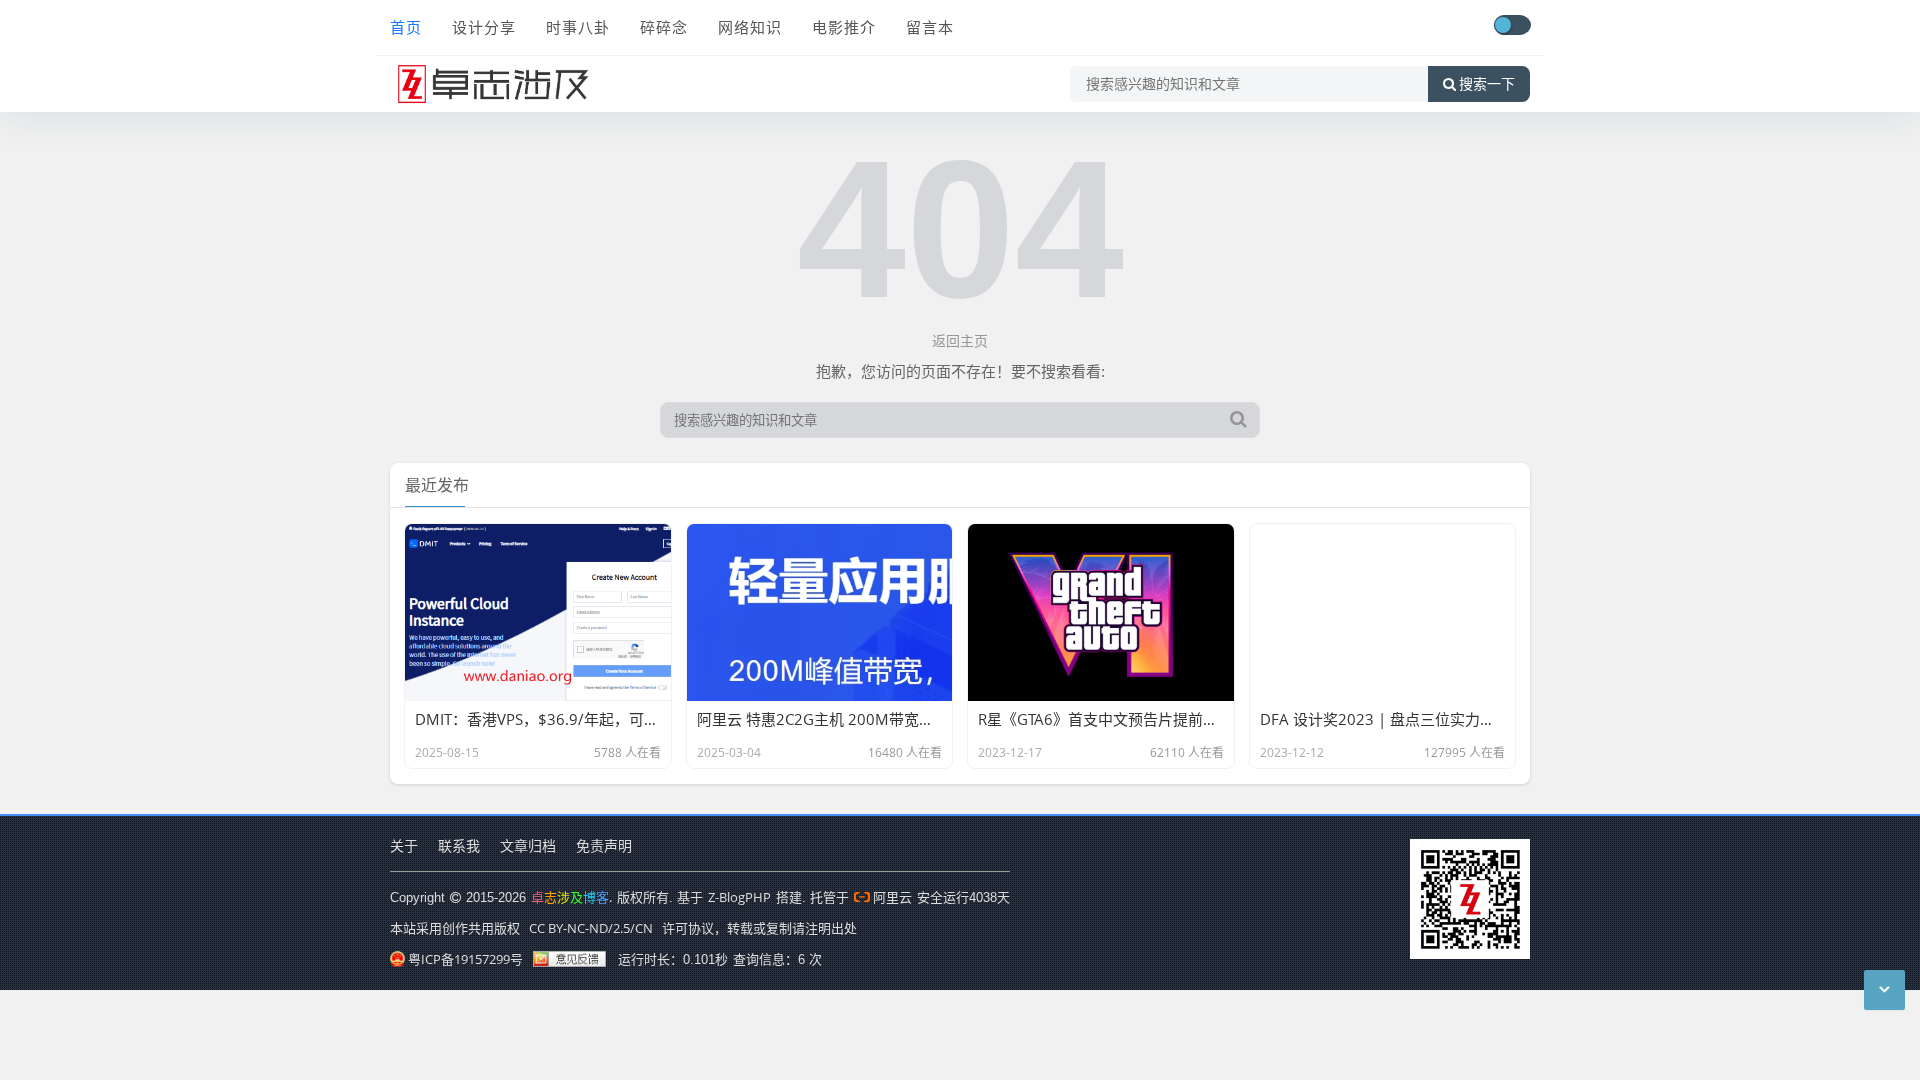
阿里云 (892, 897)
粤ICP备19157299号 (465, 959)
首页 (406, 27)
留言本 (930, 27)
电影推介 (844, 27)
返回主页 (960, 340)
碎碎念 (664, 27)
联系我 (459, 845)
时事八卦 (578, 27)
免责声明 (604, 845)
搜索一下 (1487, 84)
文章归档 (528, 845)
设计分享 (484, 27)
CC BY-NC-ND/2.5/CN (591, 928)
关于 (404, 845)
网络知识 (750, 27)
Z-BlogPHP (739, 897)
